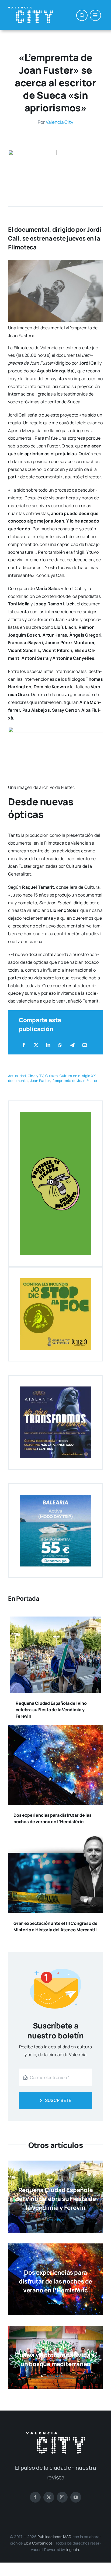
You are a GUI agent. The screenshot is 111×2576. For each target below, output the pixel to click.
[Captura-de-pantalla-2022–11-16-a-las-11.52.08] (32, 152)
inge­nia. (73, 2549)
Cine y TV (36, 1076)
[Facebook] (24, 1045)
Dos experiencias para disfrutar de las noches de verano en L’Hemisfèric (55, 2281)
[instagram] (62, 2497)
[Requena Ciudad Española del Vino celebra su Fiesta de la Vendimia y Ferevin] (55, 1620)
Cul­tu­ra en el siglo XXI (78, 1076)
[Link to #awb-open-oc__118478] (82, 15)
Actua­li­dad (17, 1076)
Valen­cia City (60, 122)
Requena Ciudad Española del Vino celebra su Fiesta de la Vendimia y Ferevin (51, 1710)
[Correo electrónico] (85, 1045)
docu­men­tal (18, 1081)
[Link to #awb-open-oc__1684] (95, 15)
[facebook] (35, 2497)
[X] (36, 1045)
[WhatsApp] (60, 1045)
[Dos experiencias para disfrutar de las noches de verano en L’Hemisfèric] (55, 1728)
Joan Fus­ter (40, 1081)
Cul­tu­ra (52, 1076)
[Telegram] (72, 1045)
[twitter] (49, 2497)
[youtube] (76, 2497)
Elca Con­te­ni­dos (38, 2543)
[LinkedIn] (48, 1045)
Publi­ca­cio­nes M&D (55, 2537)
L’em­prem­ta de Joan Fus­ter (75, 1081)
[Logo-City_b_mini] (31, 9)
